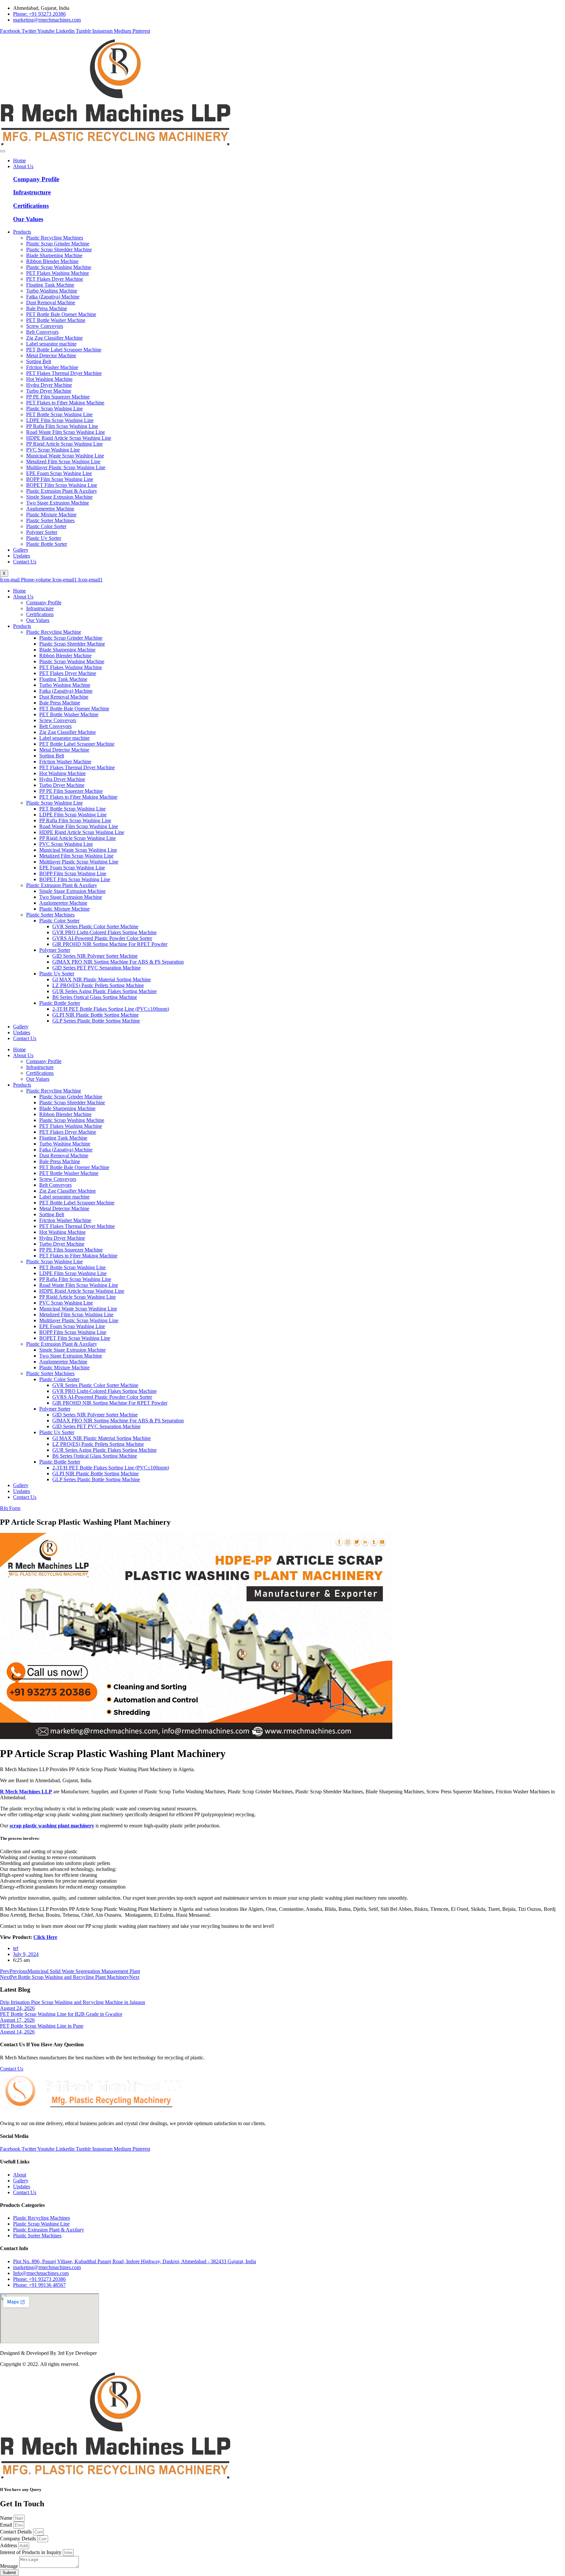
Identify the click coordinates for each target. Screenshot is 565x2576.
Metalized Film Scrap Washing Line (76, 856)
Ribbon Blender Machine (65, 656)
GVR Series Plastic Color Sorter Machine (95, 926)
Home (19, 160)
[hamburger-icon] (3, 151)
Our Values (28, 219)
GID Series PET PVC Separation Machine (96, 968)
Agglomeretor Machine (63, 903)
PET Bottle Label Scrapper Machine (77, 744)
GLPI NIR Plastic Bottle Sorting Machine (95, 1015)
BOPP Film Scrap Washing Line (73, 873)
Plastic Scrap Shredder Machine (72, 644)
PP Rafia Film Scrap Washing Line (75, 820)
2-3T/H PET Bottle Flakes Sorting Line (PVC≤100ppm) (111, 1009)
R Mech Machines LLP (26, 1792)
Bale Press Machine (60, 703)
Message (10, 2566)
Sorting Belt (52, 756)
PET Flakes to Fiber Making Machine (78, 797)
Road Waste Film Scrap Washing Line (79, 826)
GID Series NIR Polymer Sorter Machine (95, 956)
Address (9, 2545)
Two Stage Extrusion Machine (71, 897)
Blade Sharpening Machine (67, 650)
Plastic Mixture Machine (64, 909)
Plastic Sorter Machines (50, 915)
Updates (22, 556)
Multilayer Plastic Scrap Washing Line (79, 862)
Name (7, 2518)
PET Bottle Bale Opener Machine (74, 709)
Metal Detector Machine (64, 750)
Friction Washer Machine (65, 762)
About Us (23, 166)
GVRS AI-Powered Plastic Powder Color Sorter (102, 938)
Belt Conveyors (55, 726)
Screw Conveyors (58, 720)
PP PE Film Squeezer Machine (71, 791)
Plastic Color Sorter (59, 921)
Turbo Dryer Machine (62, 785)
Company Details (19, 2539)
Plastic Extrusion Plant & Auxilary (62, 885)
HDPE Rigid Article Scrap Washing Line (82, 832)
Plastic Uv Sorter (57, 974)
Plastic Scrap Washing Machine (72, 661)
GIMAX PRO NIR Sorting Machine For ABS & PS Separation (118, 962)
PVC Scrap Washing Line (66, 844)
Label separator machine (64, 738)
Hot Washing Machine (62, 773)
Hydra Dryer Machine (62, 779)
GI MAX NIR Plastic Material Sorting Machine (102, 979)
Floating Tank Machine (63, 679)
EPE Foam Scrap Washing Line (72, 868)
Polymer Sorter (55, 950)
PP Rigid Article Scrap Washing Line (77, 838)
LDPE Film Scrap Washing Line (73, 815)
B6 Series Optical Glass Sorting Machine (95, 997)
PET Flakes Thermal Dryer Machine (77, 767)
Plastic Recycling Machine (54, 632)
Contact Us (25, 562)
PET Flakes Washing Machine (71, 667)
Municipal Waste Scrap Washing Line (78, 850)
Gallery (21, 550)
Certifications (31, 206)
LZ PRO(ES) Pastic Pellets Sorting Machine (98, 985)
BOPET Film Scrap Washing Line (75, 879)
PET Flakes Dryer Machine (68, 673)
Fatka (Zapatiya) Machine (66, 691)
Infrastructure (32, 192)
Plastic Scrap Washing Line (54, 803)
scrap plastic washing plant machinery (52, 1826)
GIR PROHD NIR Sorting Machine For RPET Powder (110, 944)
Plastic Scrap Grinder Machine (71, 638)
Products (22, 232)
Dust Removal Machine (64, 697)
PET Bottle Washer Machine (69, 714)
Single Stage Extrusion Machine (72, 891)
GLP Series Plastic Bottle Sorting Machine (96, 1021)
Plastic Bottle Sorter (60, 1003)
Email (7, 2525)
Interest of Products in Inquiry (31, 2552)
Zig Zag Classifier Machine (68, 732)
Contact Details (17, 2532)
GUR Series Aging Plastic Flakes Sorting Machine (104, 991)
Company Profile (36, 179)
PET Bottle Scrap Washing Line (72, 809)
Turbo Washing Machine (65, 685)
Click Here (45, 1937)
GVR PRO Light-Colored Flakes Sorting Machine (104, 932)
